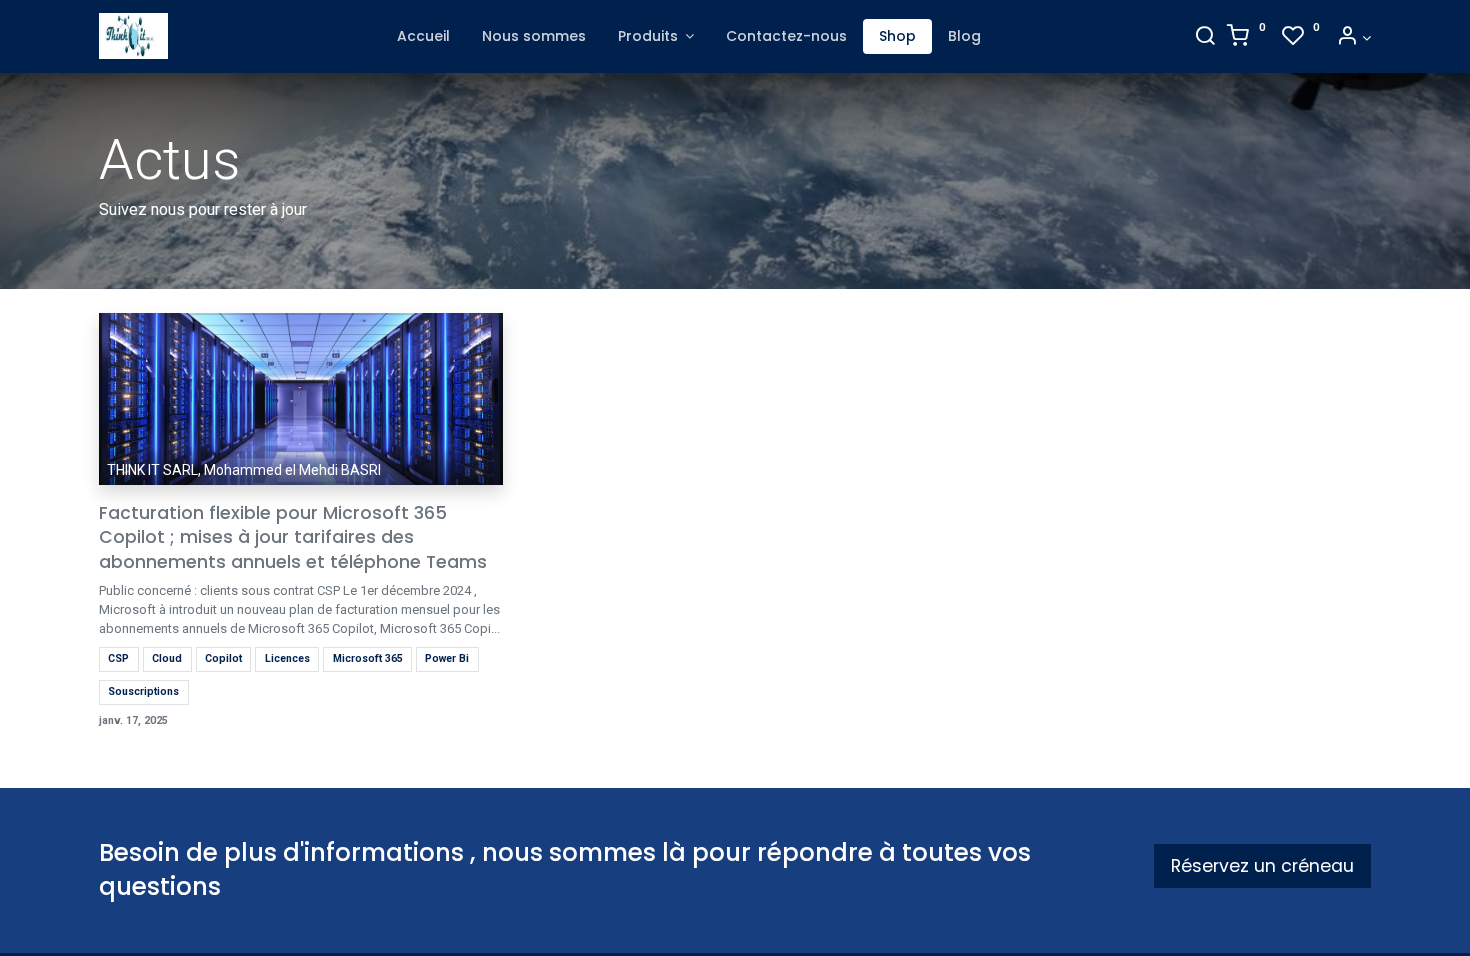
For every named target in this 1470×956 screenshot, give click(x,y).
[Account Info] (1353, 38)
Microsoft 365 (368, 658)
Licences (287, 658)
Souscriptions (143, 691)
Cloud (167, 658)
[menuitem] (423, 37)
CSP (118, 658)
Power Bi (447, 658)
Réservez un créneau (1262, 866)
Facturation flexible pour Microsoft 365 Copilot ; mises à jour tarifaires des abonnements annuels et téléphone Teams (293, 537)
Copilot (223, 658)
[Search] (1205, 38)
